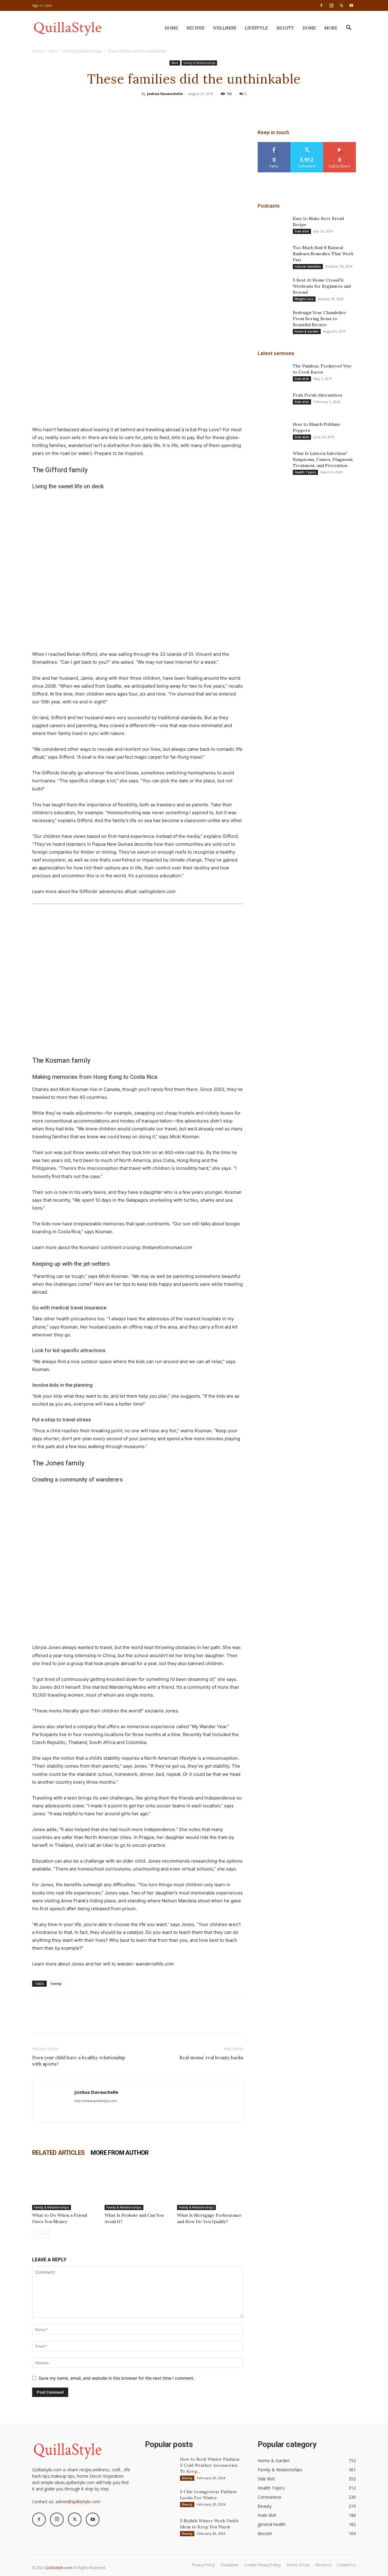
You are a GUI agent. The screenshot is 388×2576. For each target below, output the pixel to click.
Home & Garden (307, 331)
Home (171, 28)
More (331, 28)
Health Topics (305, 472)
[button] (349, 28)
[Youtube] (351, 5)
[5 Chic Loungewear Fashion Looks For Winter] (160, 2499)
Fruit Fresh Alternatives (318, 395)
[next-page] (46, 2234)
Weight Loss (304, 299)
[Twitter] (341, 5)
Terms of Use (298, 2565)
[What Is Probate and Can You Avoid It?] (138, 2187)
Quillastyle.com (59, 2568)
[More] (222, 107)
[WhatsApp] (208, 107)
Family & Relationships (83, 51)
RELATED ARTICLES (58, 2153)
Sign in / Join (42, 5)
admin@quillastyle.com (78, 2502)
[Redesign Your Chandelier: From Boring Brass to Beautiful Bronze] (273, 320)
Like (274, 144)
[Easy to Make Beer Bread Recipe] (273, 226)
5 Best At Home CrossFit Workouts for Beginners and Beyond (322, 286)
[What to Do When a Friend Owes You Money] (65, 2187)
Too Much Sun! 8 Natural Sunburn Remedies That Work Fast (323, 254)
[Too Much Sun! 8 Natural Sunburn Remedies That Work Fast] (273, 255)
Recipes (195, 28)
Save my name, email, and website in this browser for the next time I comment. (117, 2378)
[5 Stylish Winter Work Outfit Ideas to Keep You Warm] (160, 2528)
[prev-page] (36, 2234)
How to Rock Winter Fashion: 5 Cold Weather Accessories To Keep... (210, 2465)
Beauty (285, 28)
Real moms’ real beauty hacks (211, 2058)
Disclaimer (230, 2565)
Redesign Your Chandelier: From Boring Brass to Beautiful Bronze (320, 319)
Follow (307, 144)
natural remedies (308, 266)
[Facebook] (321, 5)
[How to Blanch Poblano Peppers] (273, 432)
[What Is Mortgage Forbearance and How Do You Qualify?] (210, 2187)
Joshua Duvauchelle (165, 94)
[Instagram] (331, 5)
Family (56, 1984)
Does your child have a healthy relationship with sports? (79, 2061)
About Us (323, 2565)
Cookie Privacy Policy (263, 2565)
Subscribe (339, 144)
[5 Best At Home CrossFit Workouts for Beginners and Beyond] (273, 288)
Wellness (224, 28)
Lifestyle (256, 28)
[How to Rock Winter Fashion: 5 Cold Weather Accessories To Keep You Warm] (160, 2467)
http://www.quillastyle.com (96, 2101)
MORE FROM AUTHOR (120, 2153)
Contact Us (346, 2565)
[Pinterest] (194, 107)
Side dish (302, 231)
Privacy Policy (203, 2565)
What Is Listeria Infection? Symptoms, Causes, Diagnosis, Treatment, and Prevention (323, 459)
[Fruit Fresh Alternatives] (273, 403)
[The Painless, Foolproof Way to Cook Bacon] (273, 374)
